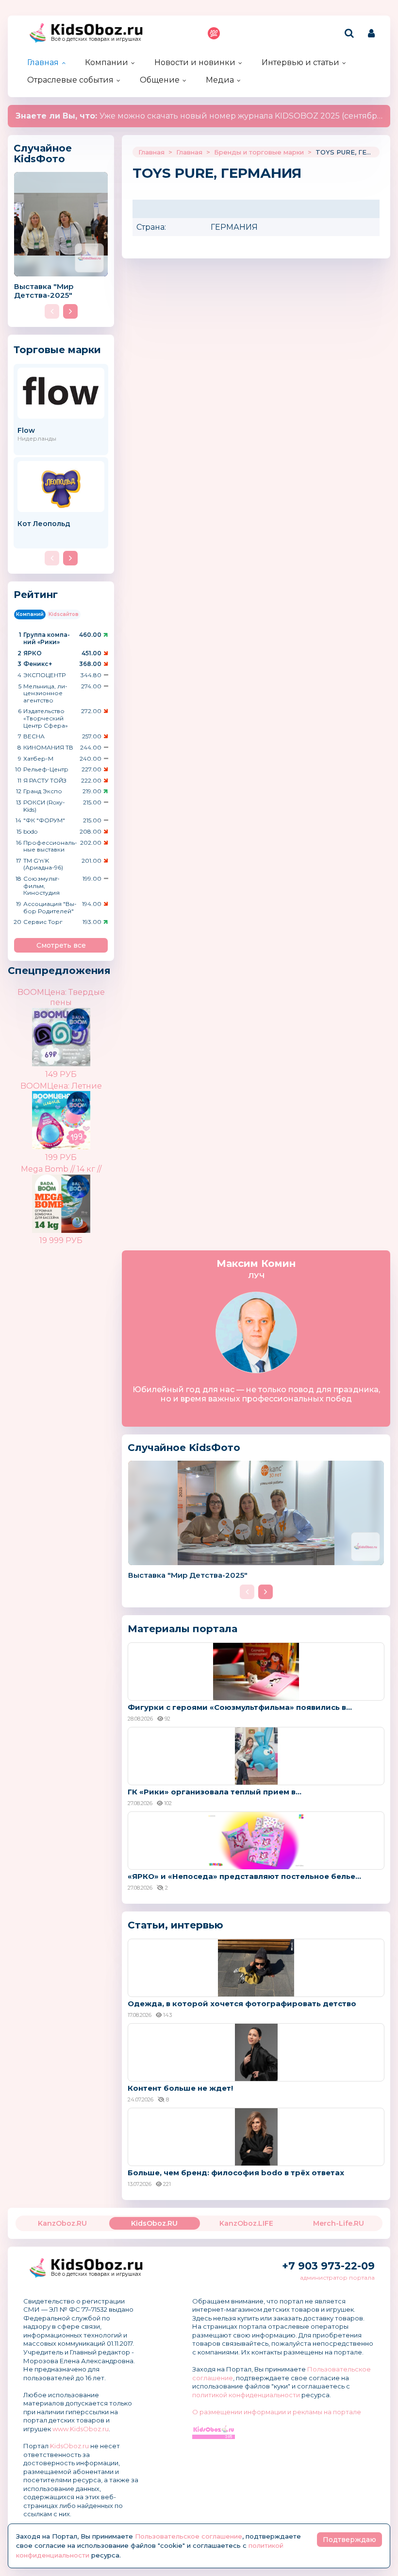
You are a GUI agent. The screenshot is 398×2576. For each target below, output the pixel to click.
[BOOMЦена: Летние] (78, 1113)
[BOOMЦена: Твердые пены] (78, 1030)
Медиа (220, 80)
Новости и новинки (195, 62)
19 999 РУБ (61, 1240)
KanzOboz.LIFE (246, 2223)
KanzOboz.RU (62, 2223)
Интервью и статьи (300, 62)
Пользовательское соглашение (189, 2536)
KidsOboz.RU (154, 2223)
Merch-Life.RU (339, 2223)
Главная (43, 62)
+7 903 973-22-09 (328, 2266)
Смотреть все (61, 945)
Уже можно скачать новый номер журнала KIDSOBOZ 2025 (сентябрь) (200, 116)
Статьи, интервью (175, 1925)
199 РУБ (61, 1157)
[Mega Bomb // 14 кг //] (78, 1196)
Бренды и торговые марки (259, 152)
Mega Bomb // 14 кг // (61, 1169)
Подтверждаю (349, 2540)
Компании (107, 62)
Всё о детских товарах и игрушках (96, 39)
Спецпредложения (59, 971)
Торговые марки (57, 350)
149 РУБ (61, 1074)
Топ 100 (214, 33)
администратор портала (337, 2277)
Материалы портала (182, 1629)
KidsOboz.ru (69, 2446)
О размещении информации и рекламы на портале (277, 2412)
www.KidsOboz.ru (81, 2429)
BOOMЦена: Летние (61, 1086)
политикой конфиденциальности (246, 2395)
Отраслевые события (70, 80)
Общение (160, 80)
